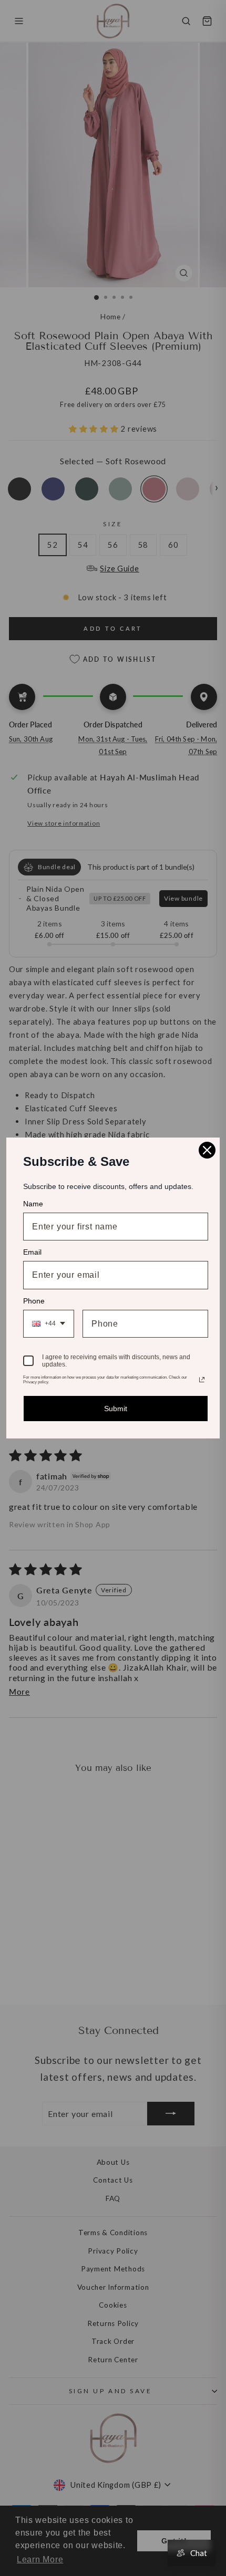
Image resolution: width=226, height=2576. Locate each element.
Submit (116, 1409)
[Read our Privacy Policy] (202, 1380)
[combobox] (49, 1324)
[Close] (207, 1150)
